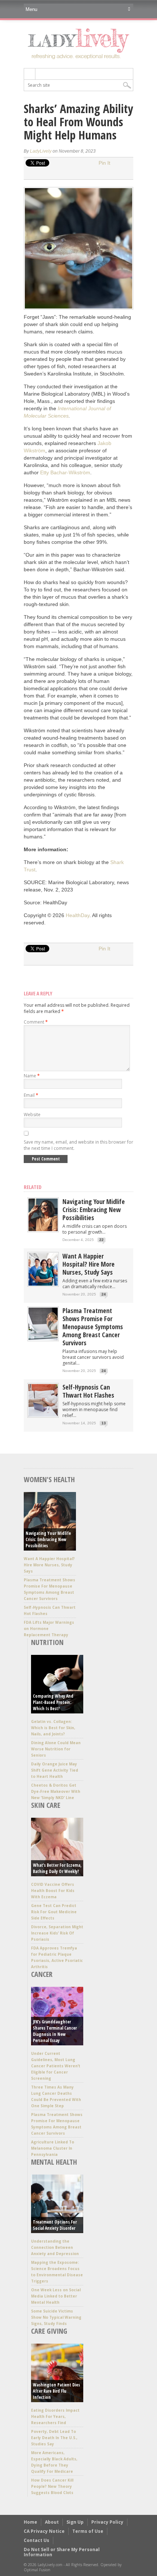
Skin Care (46, 1805)
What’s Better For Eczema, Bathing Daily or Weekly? (57, 1868)
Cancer (42, 1974)
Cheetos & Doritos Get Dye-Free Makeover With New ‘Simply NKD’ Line (56, 1791)
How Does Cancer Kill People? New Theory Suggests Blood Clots (52, 2486)
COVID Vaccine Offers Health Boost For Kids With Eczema (53, 1891)
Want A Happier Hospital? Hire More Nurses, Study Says (89, 1264)
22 (102, 1240)
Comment (36, 1022)
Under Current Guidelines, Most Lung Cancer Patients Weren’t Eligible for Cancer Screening (56, 2066)
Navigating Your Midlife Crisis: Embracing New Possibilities (94, 1210)
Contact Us (37, 2540)
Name (32, 1076)
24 (104, 1294)
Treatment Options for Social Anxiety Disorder (55, 2225)
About (52, 2522)
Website (32, 1115)
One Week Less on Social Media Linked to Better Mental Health (56, 2296)
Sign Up (75, 2522)
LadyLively (41, 151)
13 (104, 1423)
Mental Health (54, 2162)
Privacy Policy (107, 2522)
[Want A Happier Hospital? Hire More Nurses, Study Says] (43, 1284)
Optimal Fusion (37, 2570)
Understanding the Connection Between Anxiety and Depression (55, 2247)
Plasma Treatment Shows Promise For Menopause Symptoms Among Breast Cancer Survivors (93, 1327)
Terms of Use (88, 2531)
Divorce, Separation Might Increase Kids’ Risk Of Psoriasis (57, 1933)
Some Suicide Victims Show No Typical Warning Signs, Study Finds (56, 2317)
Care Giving (49, 2331)
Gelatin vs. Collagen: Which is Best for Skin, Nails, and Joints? (53, 1728)
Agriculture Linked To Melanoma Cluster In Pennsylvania (53, 2148)
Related (33, 1187)
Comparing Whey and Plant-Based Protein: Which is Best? (53, 1702)
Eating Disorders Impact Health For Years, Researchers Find (55, 2416)
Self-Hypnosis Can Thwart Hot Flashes (88, 1391)
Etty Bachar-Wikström (65, 472)
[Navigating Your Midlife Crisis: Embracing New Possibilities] (43, 1229)
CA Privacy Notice (44, 2531)
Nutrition (47, 1642)
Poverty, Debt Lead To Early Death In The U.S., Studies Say (54, 2438)
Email (31, 1095)
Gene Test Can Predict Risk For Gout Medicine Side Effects (54, 1912)
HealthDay (78, 915)
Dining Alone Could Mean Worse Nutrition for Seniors (56, 1749)
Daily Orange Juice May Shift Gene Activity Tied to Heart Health (55, 1770)
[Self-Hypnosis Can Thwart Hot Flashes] (43, 1415)
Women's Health (49, 1479)
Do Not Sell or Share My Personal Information (62, 2552)
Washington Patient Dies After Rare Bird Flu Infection (56, 2391)
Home (30, 2522)
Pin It (104, 163)
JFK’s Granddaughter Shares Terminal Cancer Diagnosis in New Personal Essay (55, 2031)
